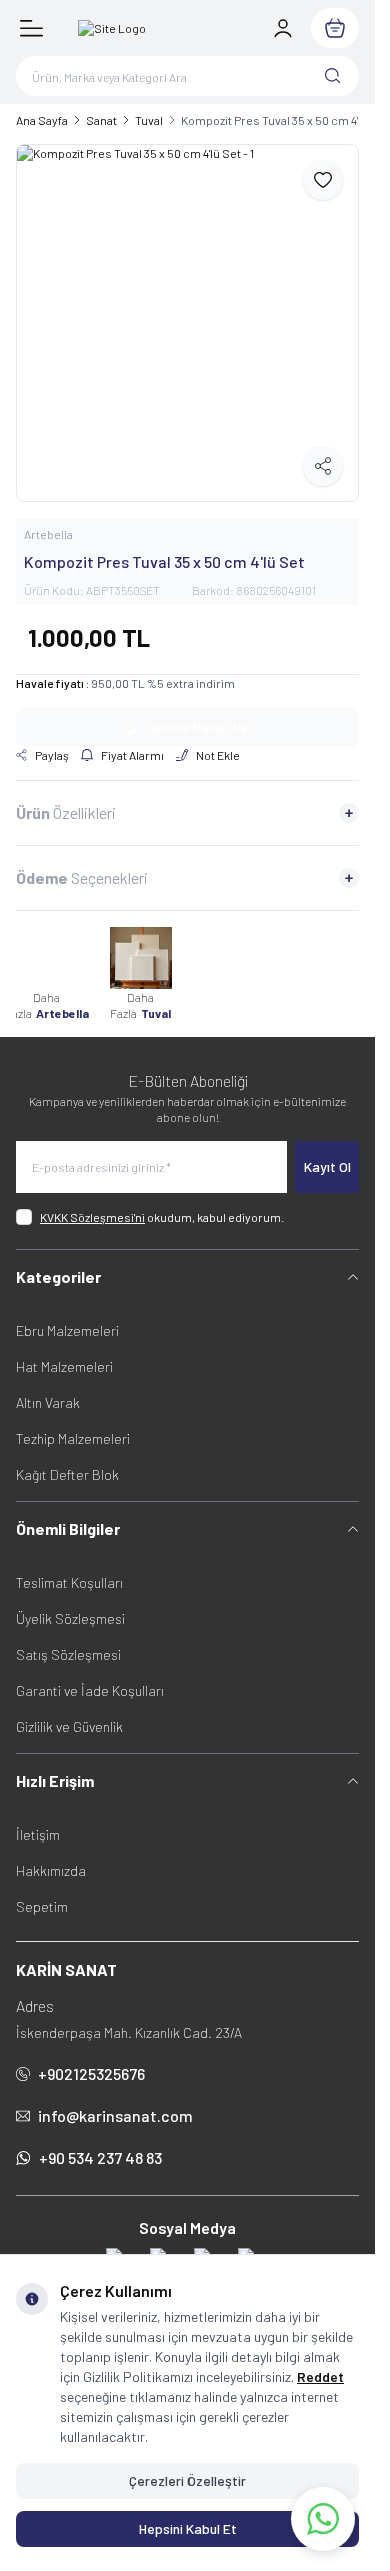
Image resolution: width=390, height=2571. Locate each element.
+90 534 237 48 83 (100, 2142)
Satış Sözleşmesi (68, 1639)
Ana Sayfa (42, 120)
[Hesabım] (283, 28)
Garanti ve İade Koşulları (90, 1675)
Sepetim (42, 1891)
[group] (187, 315)
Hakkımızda (51, 1855)
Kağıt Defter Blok (67, 1459)
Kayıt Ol (327, 1151)
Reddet (320, 2376)
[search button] (333, 76)
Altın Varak (48, 1387)
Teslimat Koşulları (69, 1567)
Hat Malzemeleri (64, 1351)
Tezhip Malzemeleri (73, 1423)
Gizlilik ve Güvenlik (69, 1711)
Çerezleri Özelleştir (187, 2480)
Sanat (101, 120)
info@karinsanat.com (115, 2100)
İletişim (38, 1819)
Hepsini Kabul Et (188, 2528)
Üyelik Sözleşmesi (70, 1603)
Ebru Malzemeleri (67, 1315)
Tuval (149, 120)
